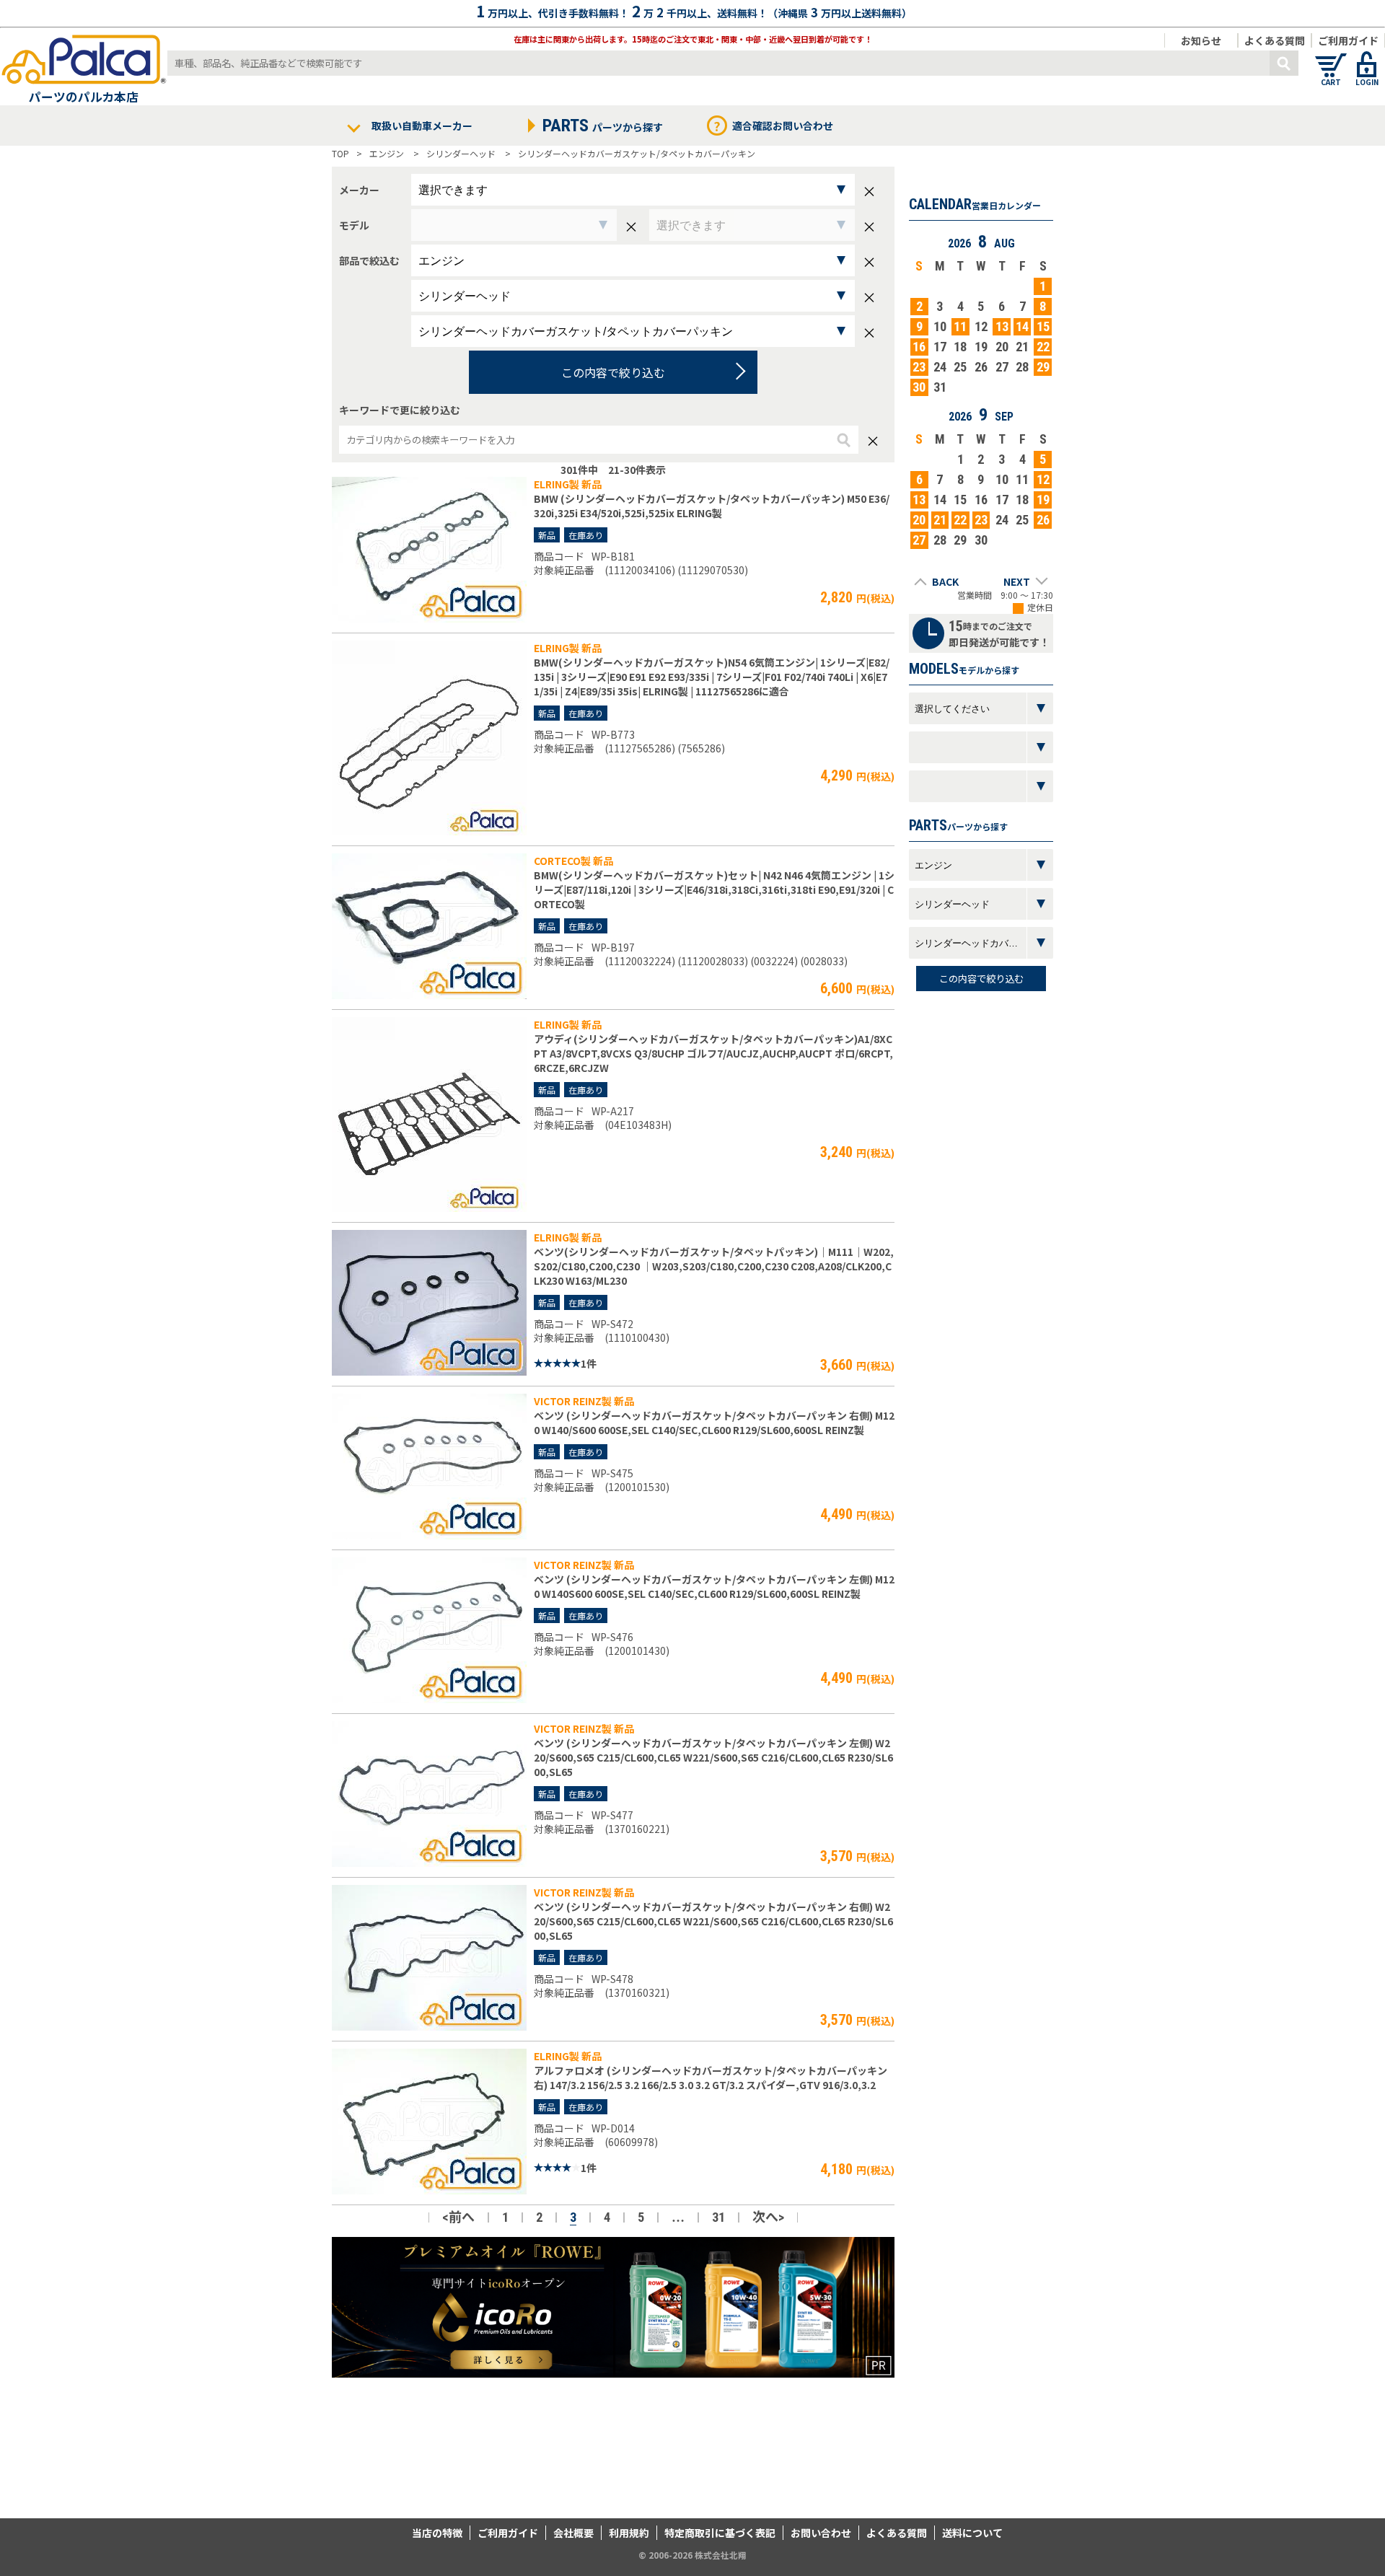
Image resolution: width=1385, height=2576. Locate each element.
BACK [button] (945, 581)
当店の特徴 (437, 2533)
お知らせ (1201, 40)
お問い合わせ (821, 2533)
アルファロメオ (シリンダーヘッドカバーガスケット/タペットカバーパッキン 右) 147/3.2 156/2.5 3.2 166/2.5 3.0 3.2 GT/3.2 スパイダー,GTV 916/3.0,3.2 (711, 2078)
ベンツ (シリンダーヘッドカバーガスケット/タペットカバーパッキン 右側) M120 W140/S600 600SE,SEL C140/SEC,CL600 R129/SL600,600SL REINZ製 (714, 1423)
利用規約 (629, 2533)
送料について (972, 2533)
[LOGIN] (1367, 58)
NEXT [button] (1017, 581)
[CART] (1331, 58)
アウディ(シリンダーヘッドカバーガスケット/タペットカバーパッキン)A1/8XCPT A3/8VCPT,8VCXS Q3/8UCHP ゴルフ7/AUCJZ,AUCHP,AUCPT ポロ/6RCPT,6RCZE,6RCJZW (713, 1053)
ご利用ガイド (1348, 40)
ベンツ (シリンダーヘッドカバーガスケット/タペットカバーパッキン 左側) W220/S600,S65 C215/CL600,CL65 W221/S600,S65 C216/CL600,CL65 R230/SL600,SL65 (713, 1757)
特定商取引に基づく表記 (720, 2533)
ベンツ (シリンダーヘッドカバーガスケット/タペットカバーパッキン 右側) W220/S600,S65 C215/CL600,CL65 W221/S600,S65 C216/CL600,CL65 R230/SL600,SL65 (713, 1921)
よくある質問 (1275, 40)
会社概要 (573, 2533)
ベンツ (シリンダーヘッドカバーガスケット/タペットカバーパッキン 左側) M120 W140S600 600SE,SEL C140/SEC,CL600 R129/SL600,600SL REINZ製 (714, 1586)
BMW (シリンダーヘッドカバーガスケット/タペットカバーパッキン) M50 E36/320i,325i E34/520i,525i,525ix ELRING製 (712, 506)
